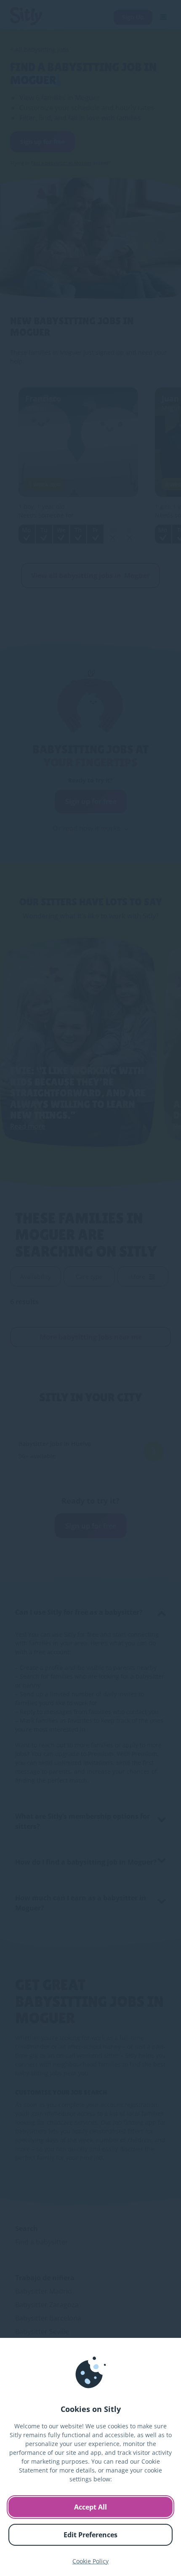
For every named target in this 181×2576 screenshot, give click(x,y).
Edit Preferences (90, 2535)
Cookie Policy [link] (90, 2561)
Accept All (90, 2507)
